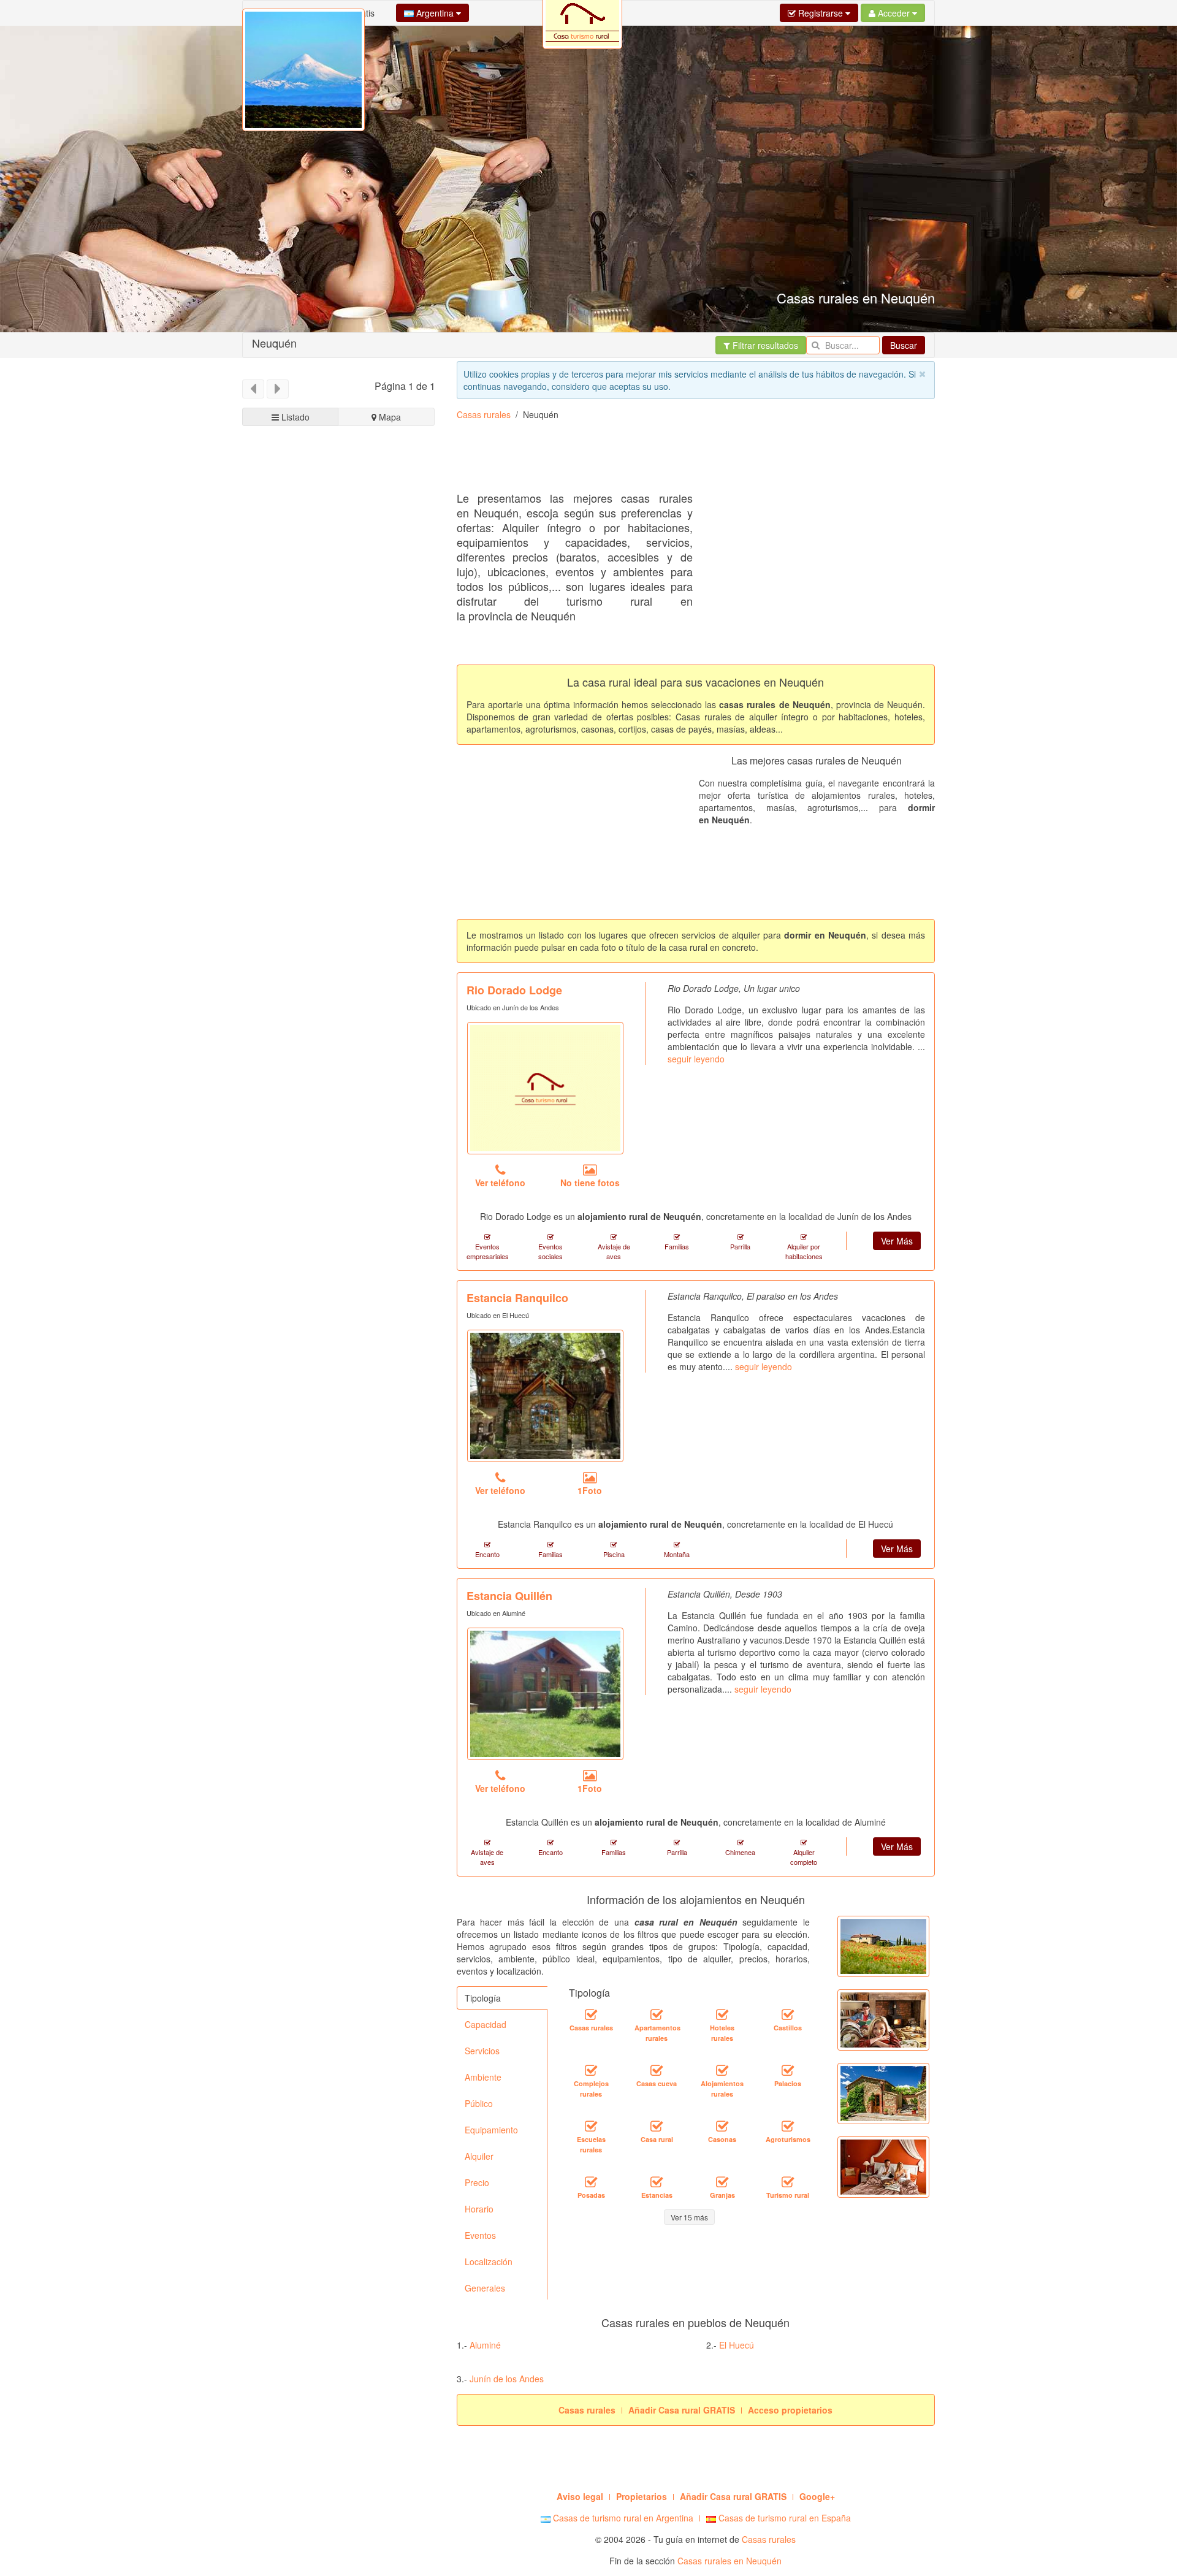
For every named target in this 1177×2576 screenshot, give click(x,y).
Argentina (435, 13)
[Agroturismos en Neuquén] (788, 2127)
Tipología (483, 1998)
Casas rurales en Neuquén (729, 2561)
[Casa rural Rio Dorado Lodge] (545, 1088)
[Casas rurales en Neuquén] (591, 2015)
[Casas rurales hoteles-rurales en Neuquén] (722, 2015)
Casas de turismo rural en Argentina (622, 2518)
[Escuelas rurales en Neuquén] (591, 2127)
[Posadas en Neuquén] (591, 2182)
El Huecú (737, 2345)
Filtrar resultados (764, 345)
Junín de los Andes (507, 2379)
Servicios (482, 2051)
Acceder (894, 13)
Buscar (904, 345)
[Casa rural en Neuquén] (657, 2127)
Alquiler (479, 2156)
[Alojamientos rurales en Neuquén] (722, 2071)
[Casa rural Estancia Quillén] (545, 1694)
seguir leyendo (696, 1059)
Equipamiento (491, 2130)
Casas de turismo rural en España (783, 2518)
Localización (489, 2262)
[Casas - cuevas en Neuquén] (657, 2071)
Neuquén (274, 343)
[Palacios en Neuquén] (788, 2071)
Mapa (389, 417)
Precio (477, 2182)
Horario (479, 2209)
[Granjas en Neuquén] (722, 2182)
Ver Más (897, 1241)
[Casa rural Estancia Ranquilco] (545, 1396)
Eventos (480, 2235)
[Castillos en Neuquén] (788, 2015)
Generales (485, 2288)
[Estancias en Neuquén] (657, 2182)
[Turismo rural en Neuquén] (788, 2182)
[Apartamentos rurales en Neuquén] (657, 2015)
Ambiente (483, 2077)
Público (479, 2103)
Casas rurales (484, 414)
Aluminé (485, 2345)
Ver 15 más (689, 2217)
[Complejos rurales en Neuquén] (591, 2071)
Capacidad (486, 2024)
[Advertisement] (680, 460)
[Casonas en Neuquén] (722, 2127)
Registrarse (821, 13)
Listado (294, 417)
